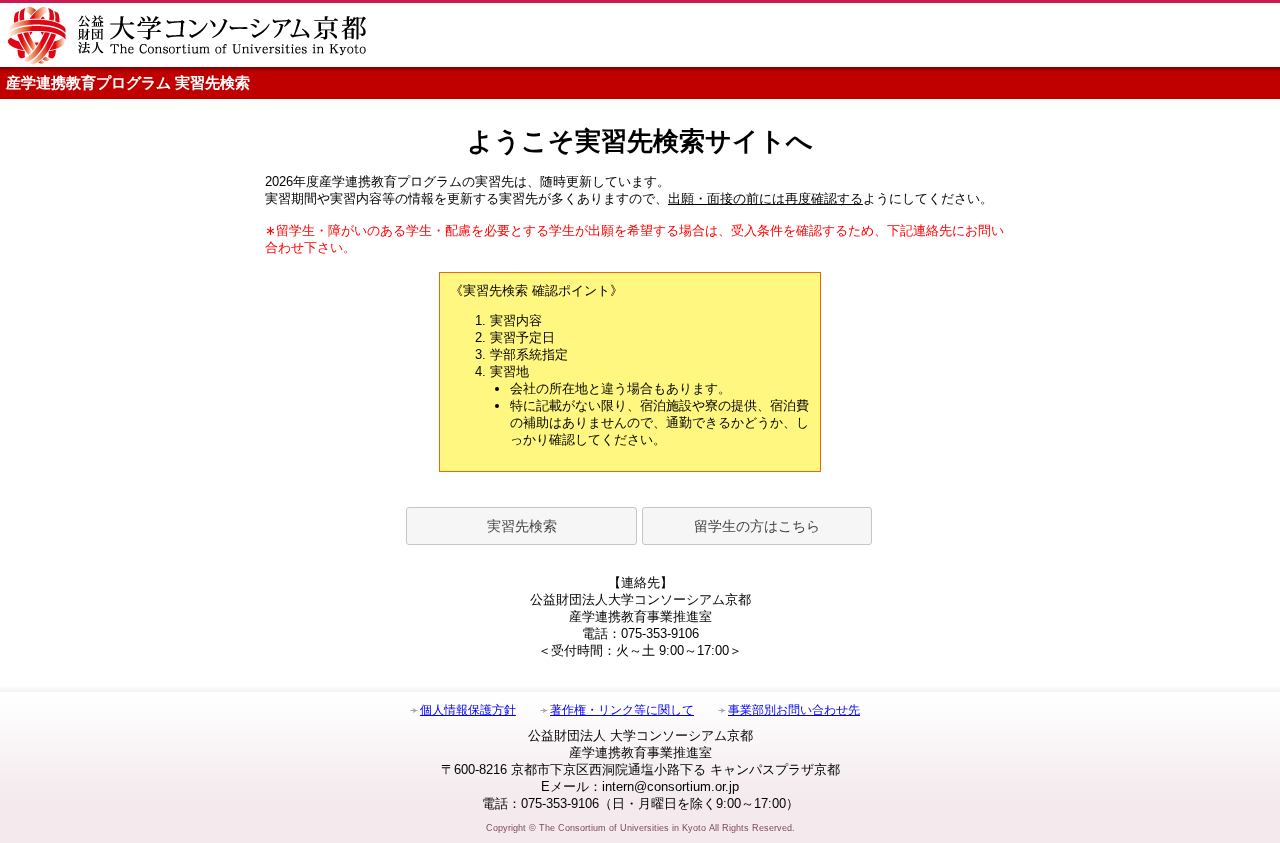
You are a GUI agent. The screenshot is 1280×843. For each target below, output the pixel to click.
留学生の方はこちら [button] (757, 526)
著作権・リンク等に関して (622, 710)
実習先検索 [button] (522, 526)
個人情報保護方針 (468, 710)
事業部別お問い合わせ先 (794, 710)
